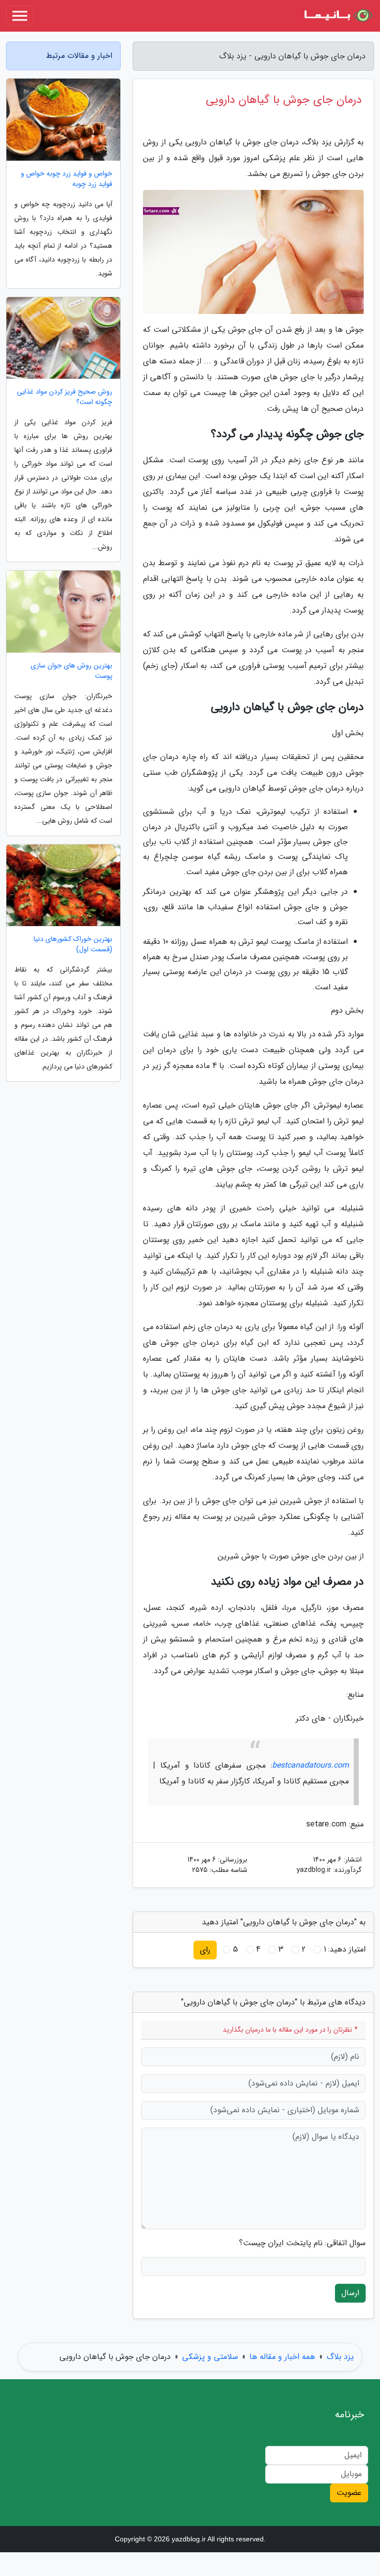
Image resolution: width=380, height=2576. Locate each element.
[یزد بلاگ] (337, 16)
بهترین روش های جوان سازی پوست (71, 671)
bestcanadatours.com (310, 1765)
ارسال (350, 2293)
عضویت (349, 2493)
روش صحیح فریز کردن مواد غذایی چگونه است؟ (65, 397)
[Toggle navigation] (20, 16)
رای (205, 1950)
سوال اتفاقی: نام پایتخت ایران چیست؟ (302, 2243)
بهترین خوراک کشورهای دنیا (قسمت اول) (73, 944)
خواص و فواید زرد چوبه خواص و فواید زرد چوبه (67, 179)
